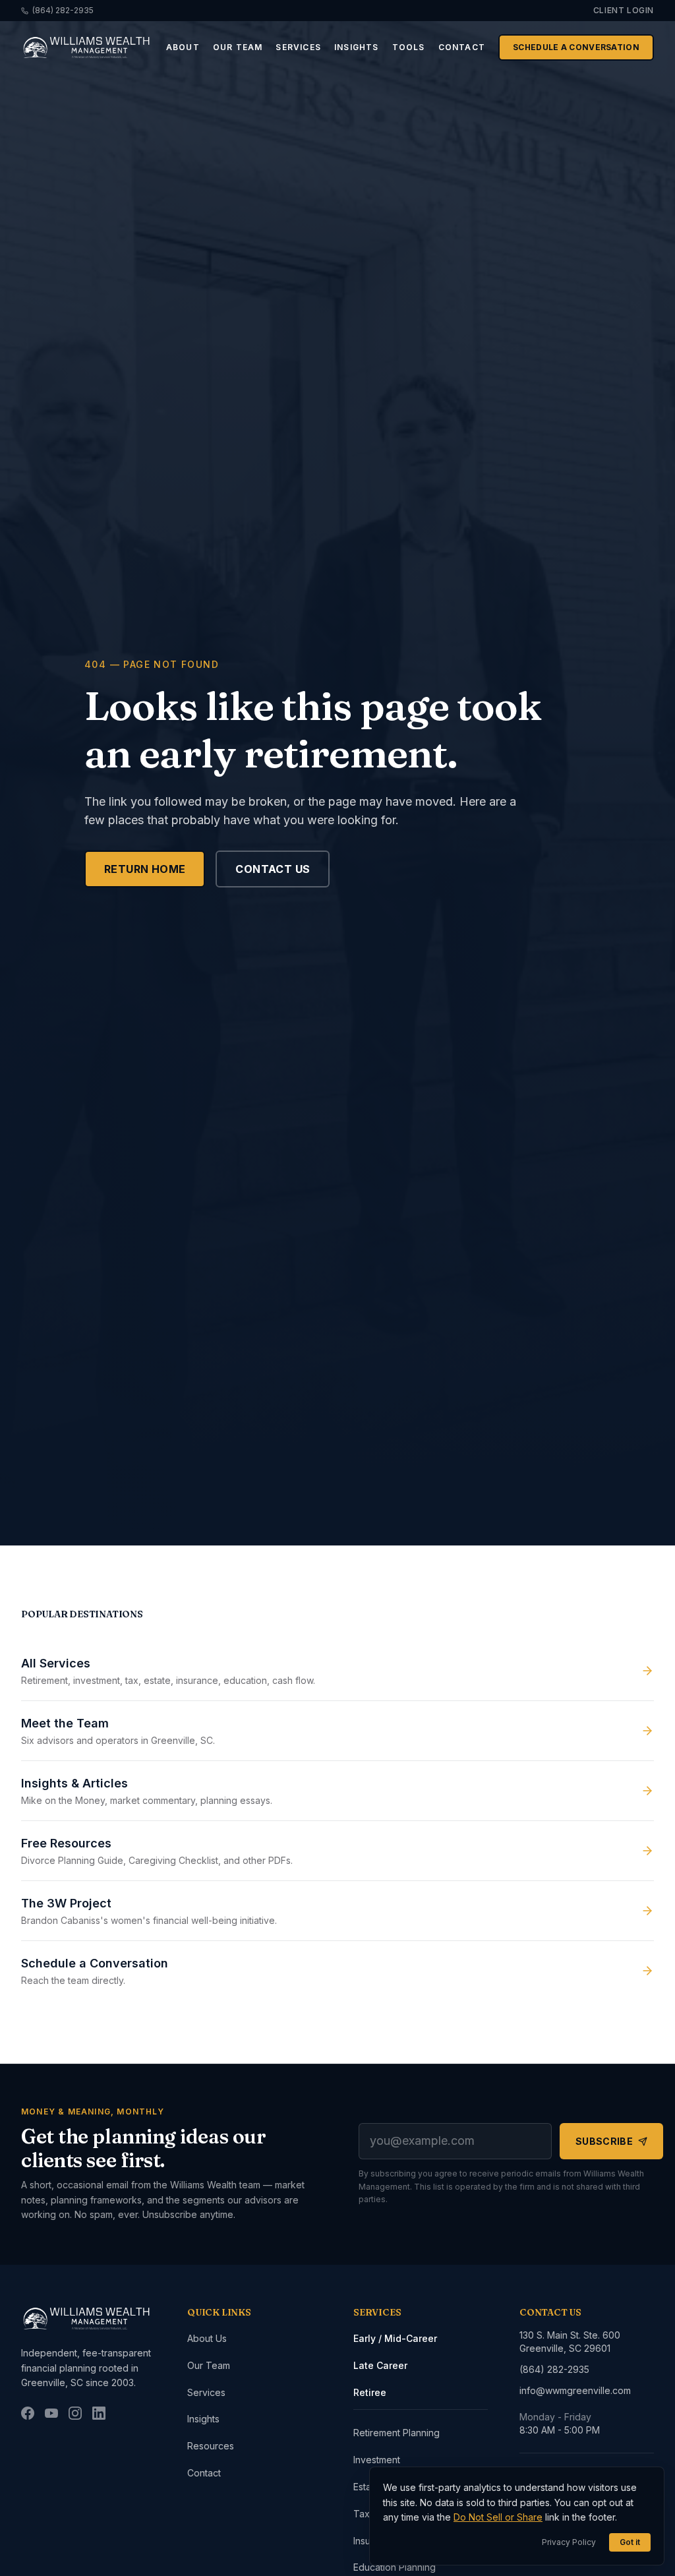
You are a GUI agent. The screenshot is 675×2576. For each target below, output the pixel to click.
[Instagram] (75, 2413)
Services (298, 47)
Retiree (370, 2392)
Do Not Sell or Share (498, 2517)
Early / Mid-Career (395, 2338)
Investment (377, 2460)
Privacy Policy (569, 2542)
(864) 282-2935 (63, 10)
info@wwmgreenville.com (575, 2390)
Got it (630, 2542)
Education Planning (395, 2567)
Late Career (380, 2365)
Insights (357, 47)
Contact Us (273, 869)
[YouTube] (51, 2413)
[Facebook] (28, 2413)
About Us (207, 2338)
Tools (409, 47)
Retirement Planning (396, 2433)
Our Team (238, 47)
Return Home (145, 869)
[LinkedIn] (99, 2413)
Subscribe (604, 2141)
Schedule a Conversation (576, 47)
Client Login (624, 10)
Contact (462, 47)
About (183, 47)
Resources (211, 2446)
